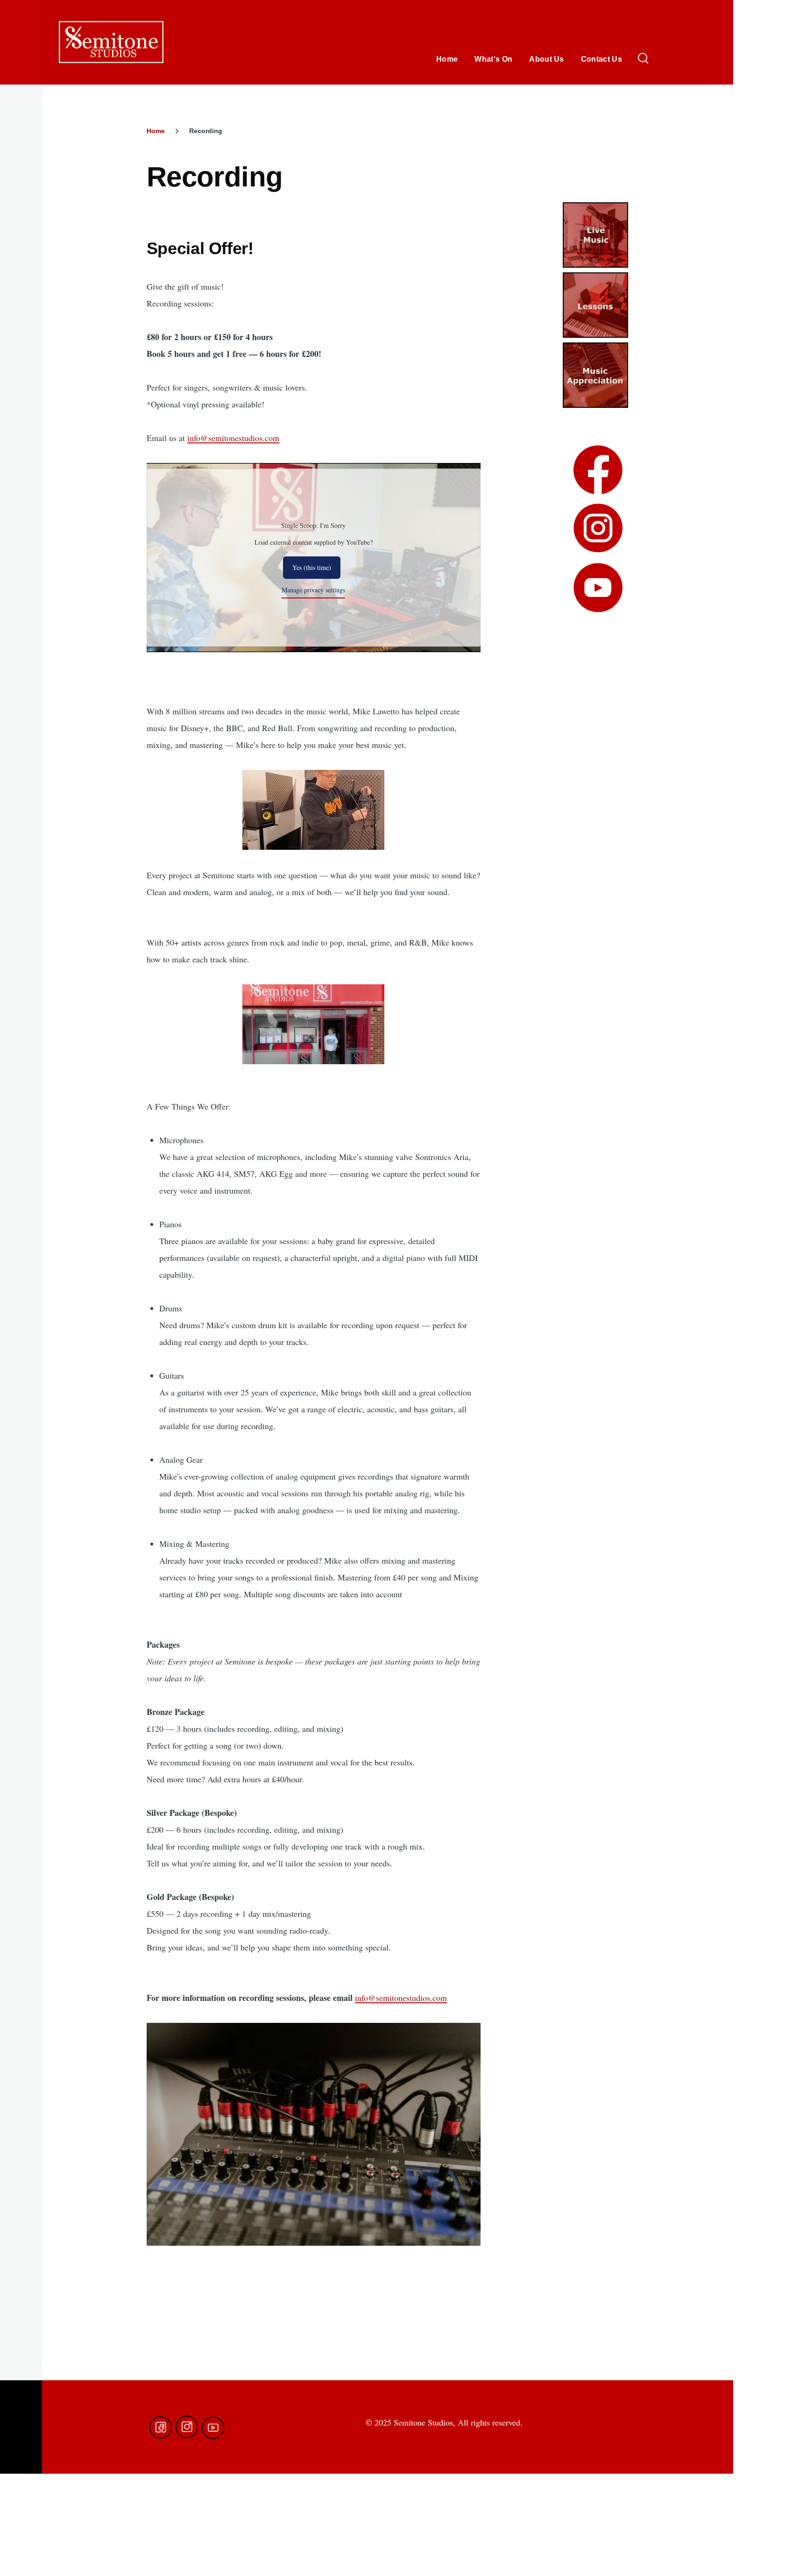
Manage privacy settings (313, 590)
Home (156, 131)
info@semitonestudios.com (233, 438)
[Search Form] (643, 59)
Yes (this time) (312, 567)
